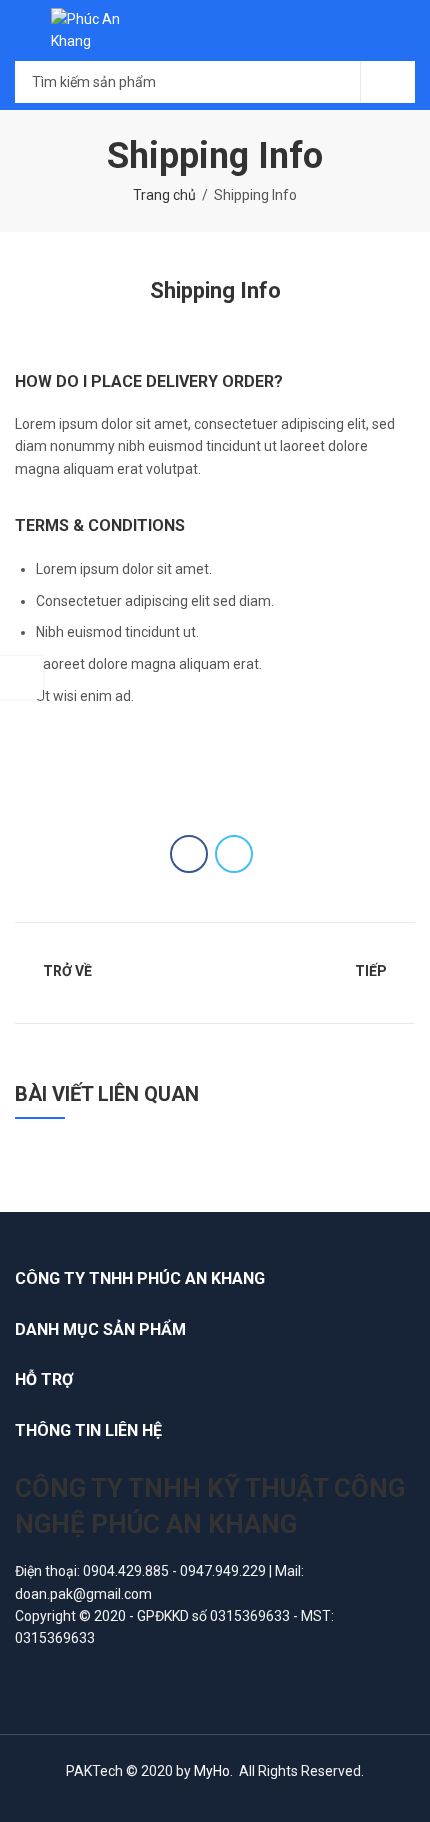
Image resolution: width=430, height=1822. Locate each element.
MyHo (212, 1771)
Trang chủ (164, 195)
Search (388, 82)
